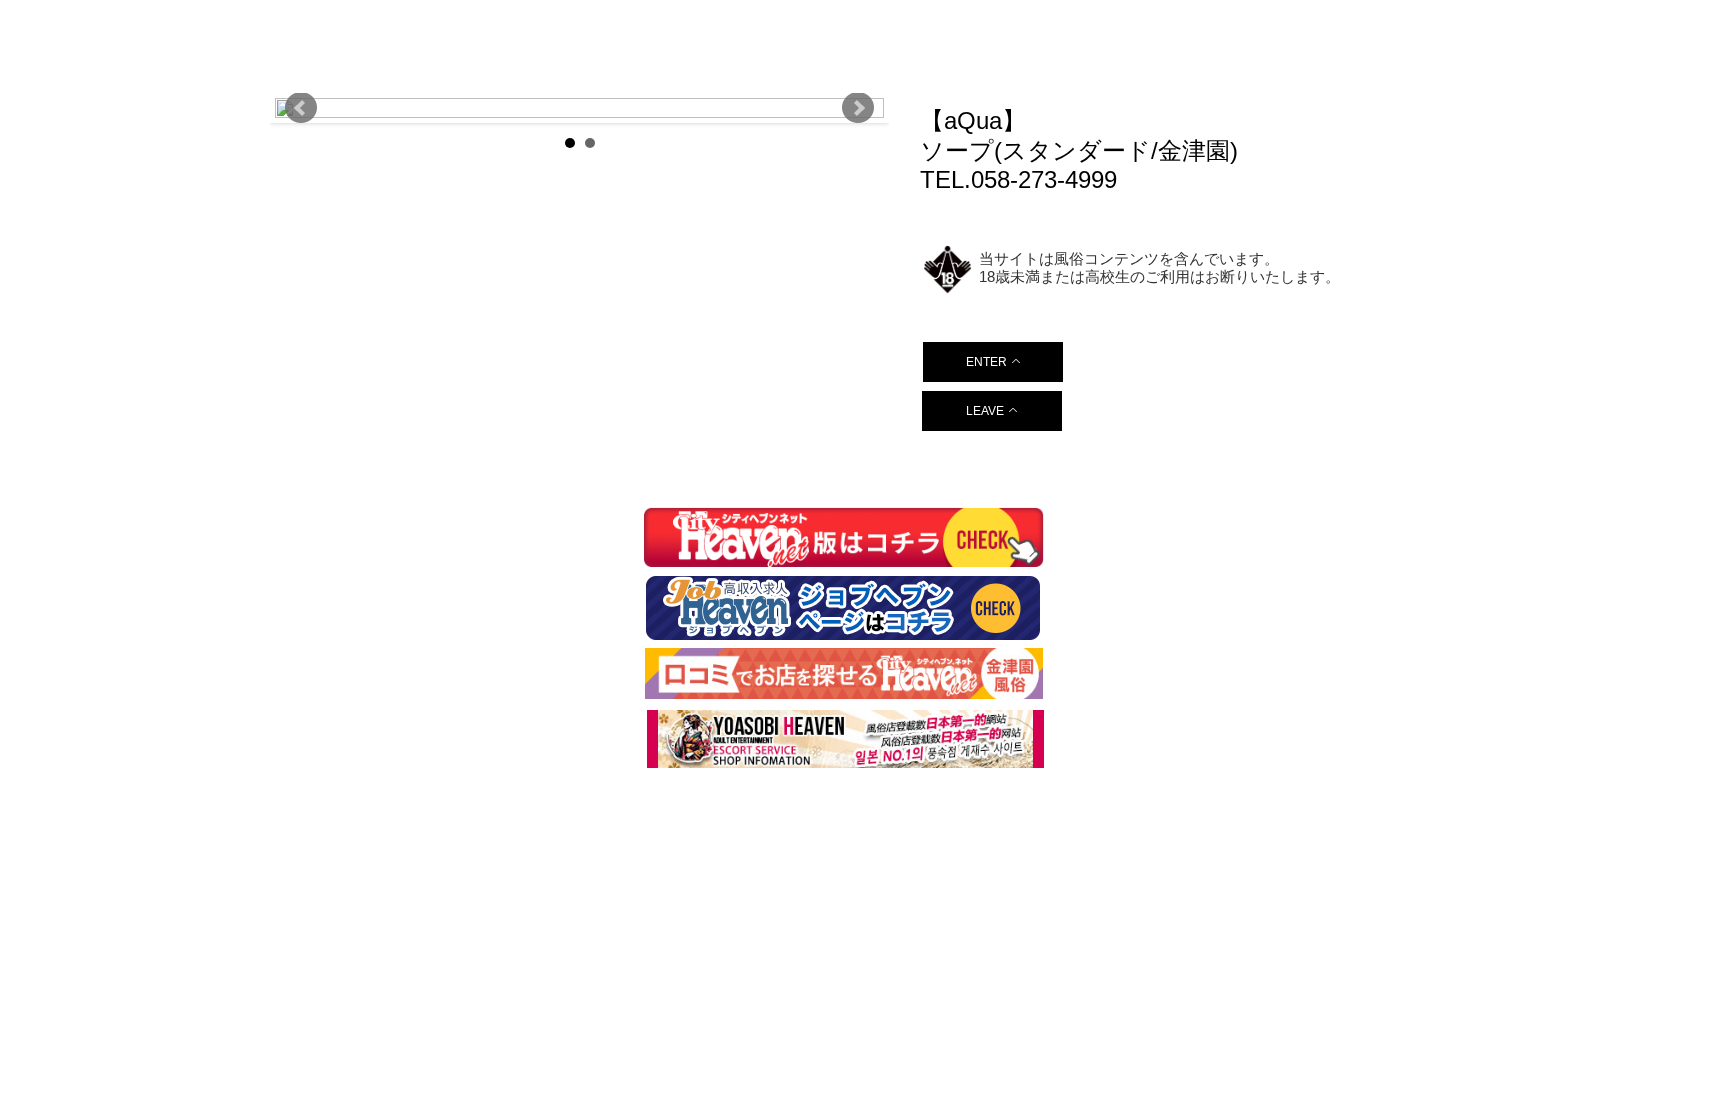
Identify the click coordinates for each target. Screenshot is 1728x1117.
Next (858, 108)
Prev (301, 108)
